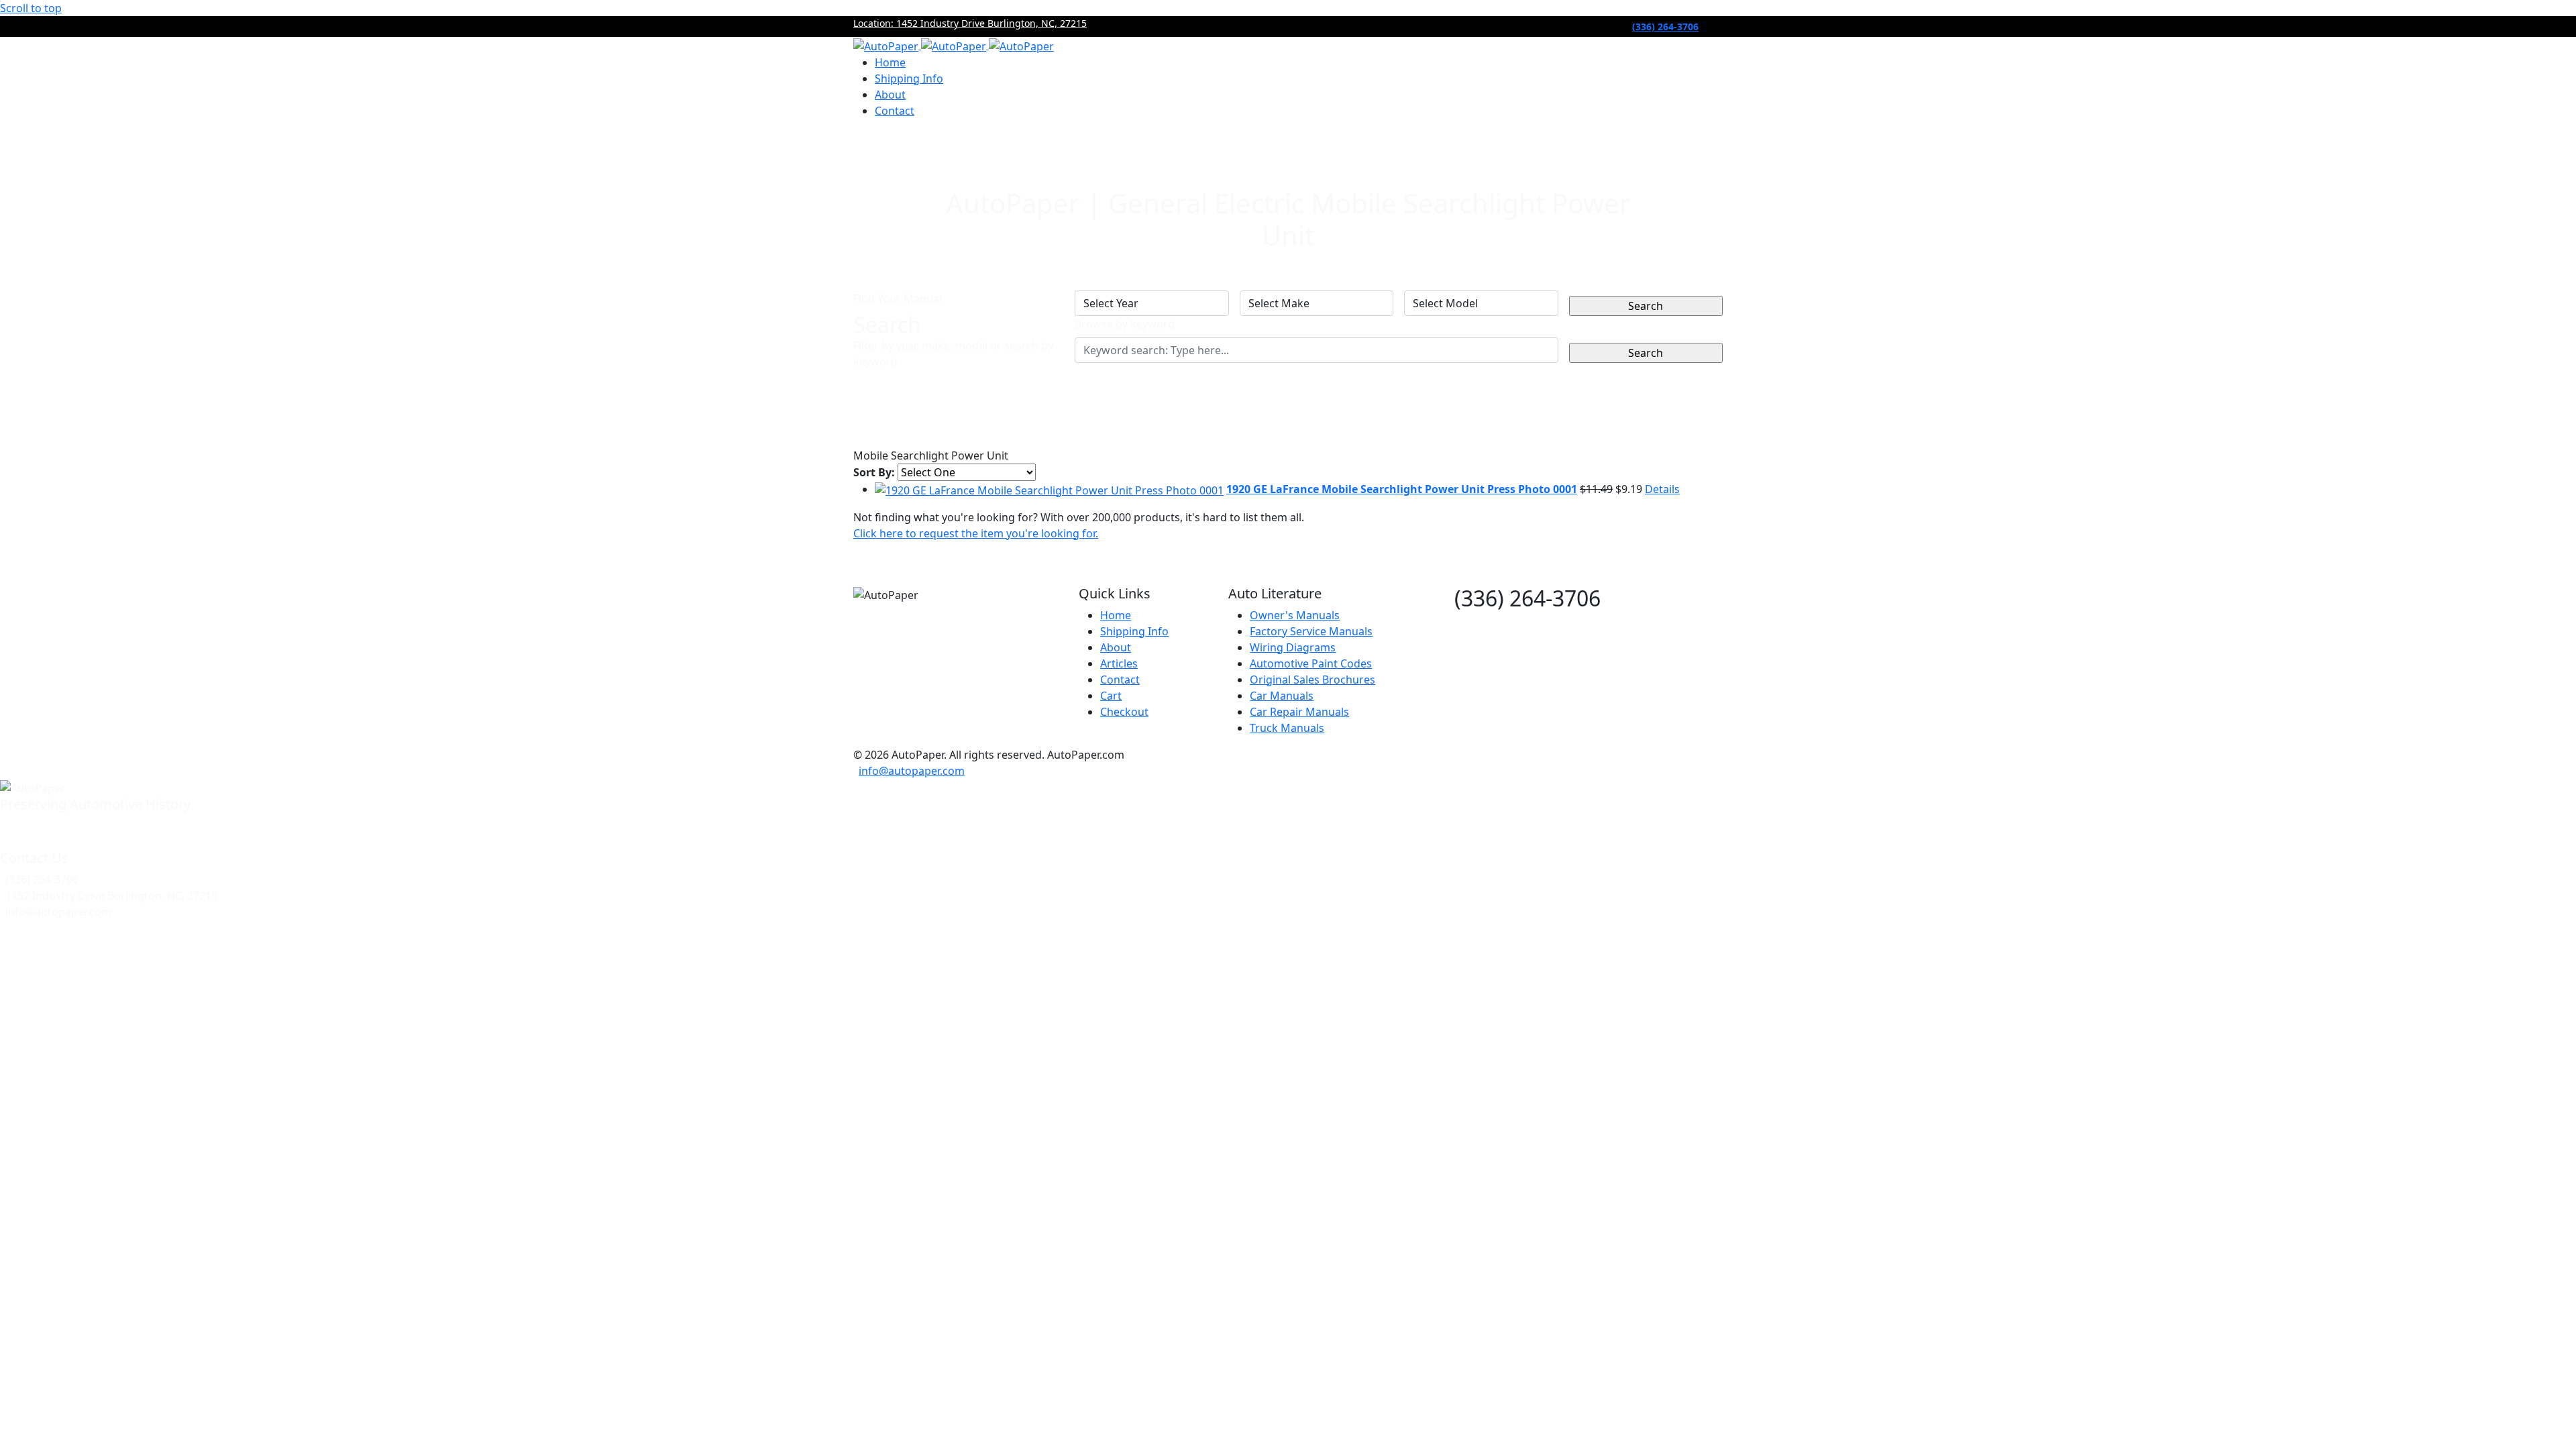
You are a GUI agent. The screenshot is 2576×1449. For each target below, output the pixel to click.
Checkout (1124, 712)
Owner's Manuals (1295, 615)
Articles (1119, 663)
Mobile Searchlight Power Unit (931, 455)
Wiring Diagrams (1293, 647)
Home (890, 62)
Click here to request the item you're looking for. (976, 533)
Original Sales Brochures (1312, 680)
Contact (895, 111)
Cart (1111, 696)
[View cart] (865, 141)
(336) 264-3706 (1665, 26)
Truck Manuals (1287, 728)
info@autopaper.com (912, 771)
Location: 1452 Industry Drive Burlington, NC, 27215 (970, 23)
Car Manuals (1282, 696)
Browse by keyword (1125, 324)
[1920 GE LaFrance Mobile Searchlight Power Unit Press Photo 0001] (1049, 489)
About (890, 95)
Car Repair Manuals (1299, 712)
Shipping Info (909, 78)
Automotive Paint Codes (1311, 663)
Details (1662, 489)
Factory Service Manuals (1311, 631)
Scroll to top (31, 8)
